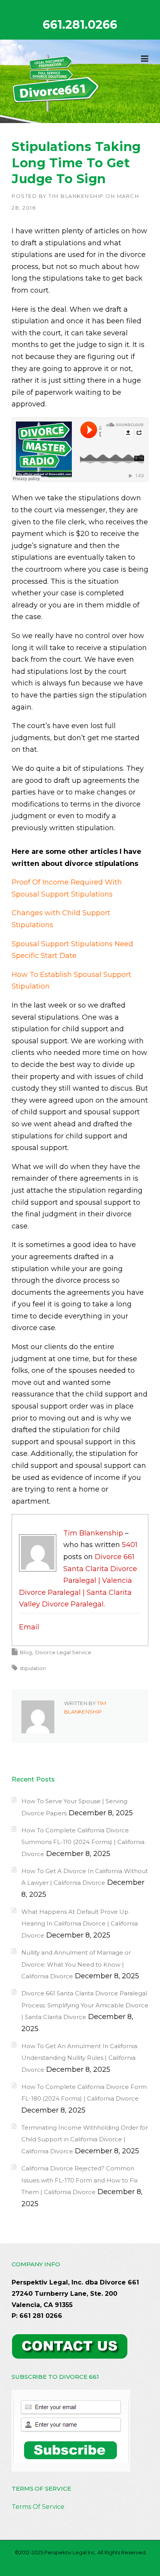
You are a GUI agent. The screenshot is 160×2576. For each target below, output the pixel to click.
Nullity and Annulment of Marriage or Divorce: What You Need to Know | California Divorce (76, 1964)
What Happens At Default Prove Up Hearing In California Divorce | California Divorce (80, 1924)
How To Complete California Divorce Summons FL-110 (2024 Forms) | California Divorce (83, 1842)
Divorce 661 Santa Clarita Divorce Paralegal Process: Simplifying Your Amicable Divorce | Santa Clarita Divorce (85, 2005)
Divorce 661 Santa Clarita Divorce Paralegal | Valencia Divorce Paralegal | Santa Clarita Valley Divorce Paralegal (78, 1580)
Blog (26, 1652)
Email (29, 1627)
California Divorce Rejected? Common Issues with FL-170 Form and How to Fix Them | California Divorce (80, 2180)
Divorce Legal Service (63, 1652)
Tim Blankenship (76, 196)
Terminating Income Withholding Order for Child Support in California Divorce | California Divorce (85, 2139)
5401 (130, 1545)
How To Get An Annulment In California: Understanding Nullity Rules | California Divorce (80, 2058)
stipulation (33, 1668)
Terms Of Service (38, 2507)
